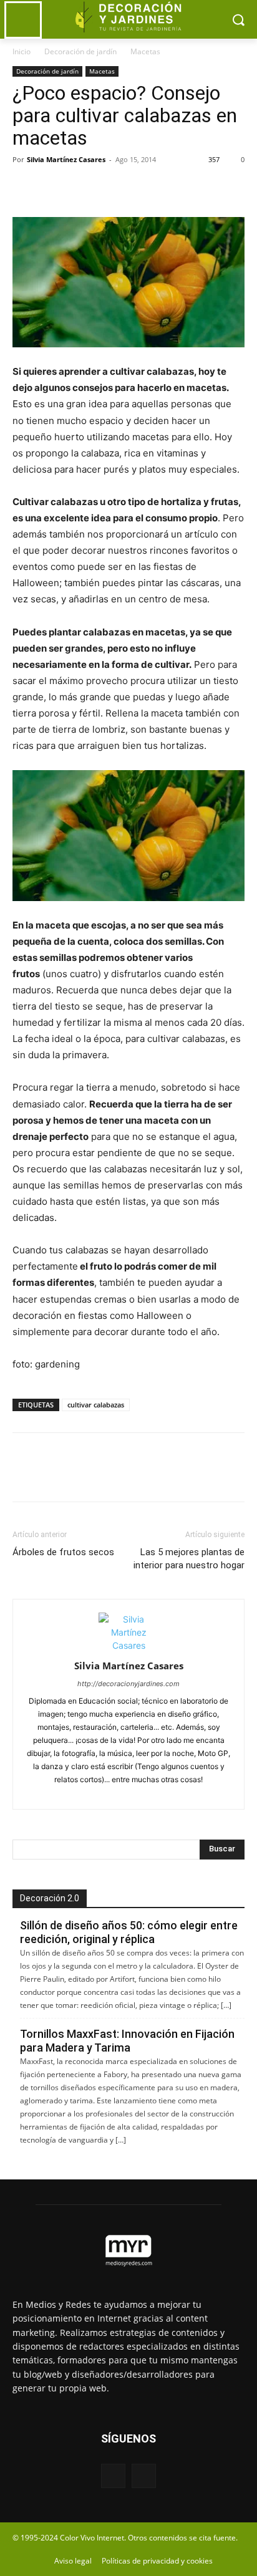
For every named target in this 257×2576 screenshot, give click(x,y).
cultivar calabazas (96, 1405)
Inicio (22, 51)
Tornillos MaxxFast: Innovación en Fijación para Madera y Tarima (127, 2041)
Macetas (145, 51)
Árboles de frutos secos (63, 1552)
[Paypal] (107, 1792)
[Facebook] (25, 188)
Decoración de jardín (80, 51)
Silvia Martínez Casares (66, 159)
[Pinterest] (82, 188)
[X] (54, 188)
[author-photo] (128, 1645)
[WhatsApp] (111, 188)
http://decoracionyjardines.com (128, 1684)
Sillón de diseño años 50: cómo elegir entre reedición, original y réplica (129, 1932)
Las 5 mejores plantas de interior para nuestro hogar (189, 1559)
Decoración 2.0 (50, 1898)
